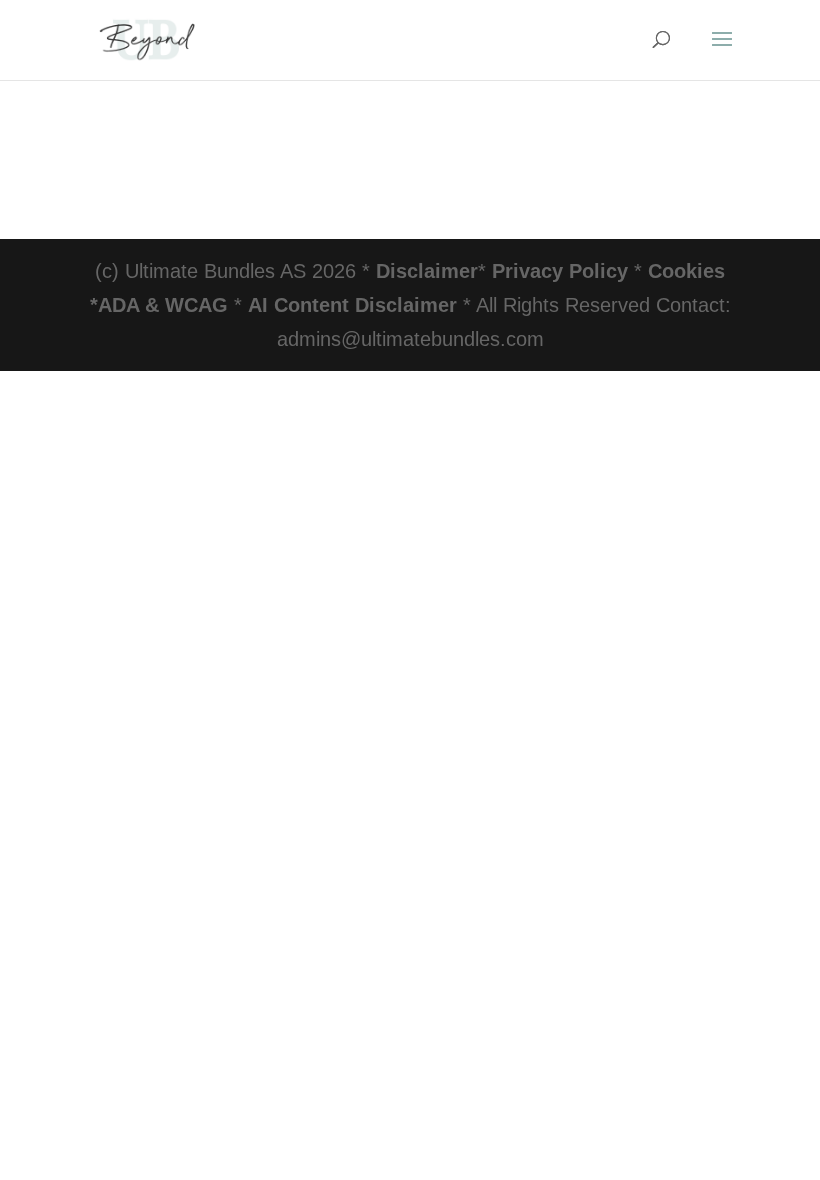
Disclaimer (427, 271)
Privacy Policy (560, 271)
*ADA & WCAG (159, 305)
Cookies (686, 271)
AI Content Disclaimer (352, 305)
